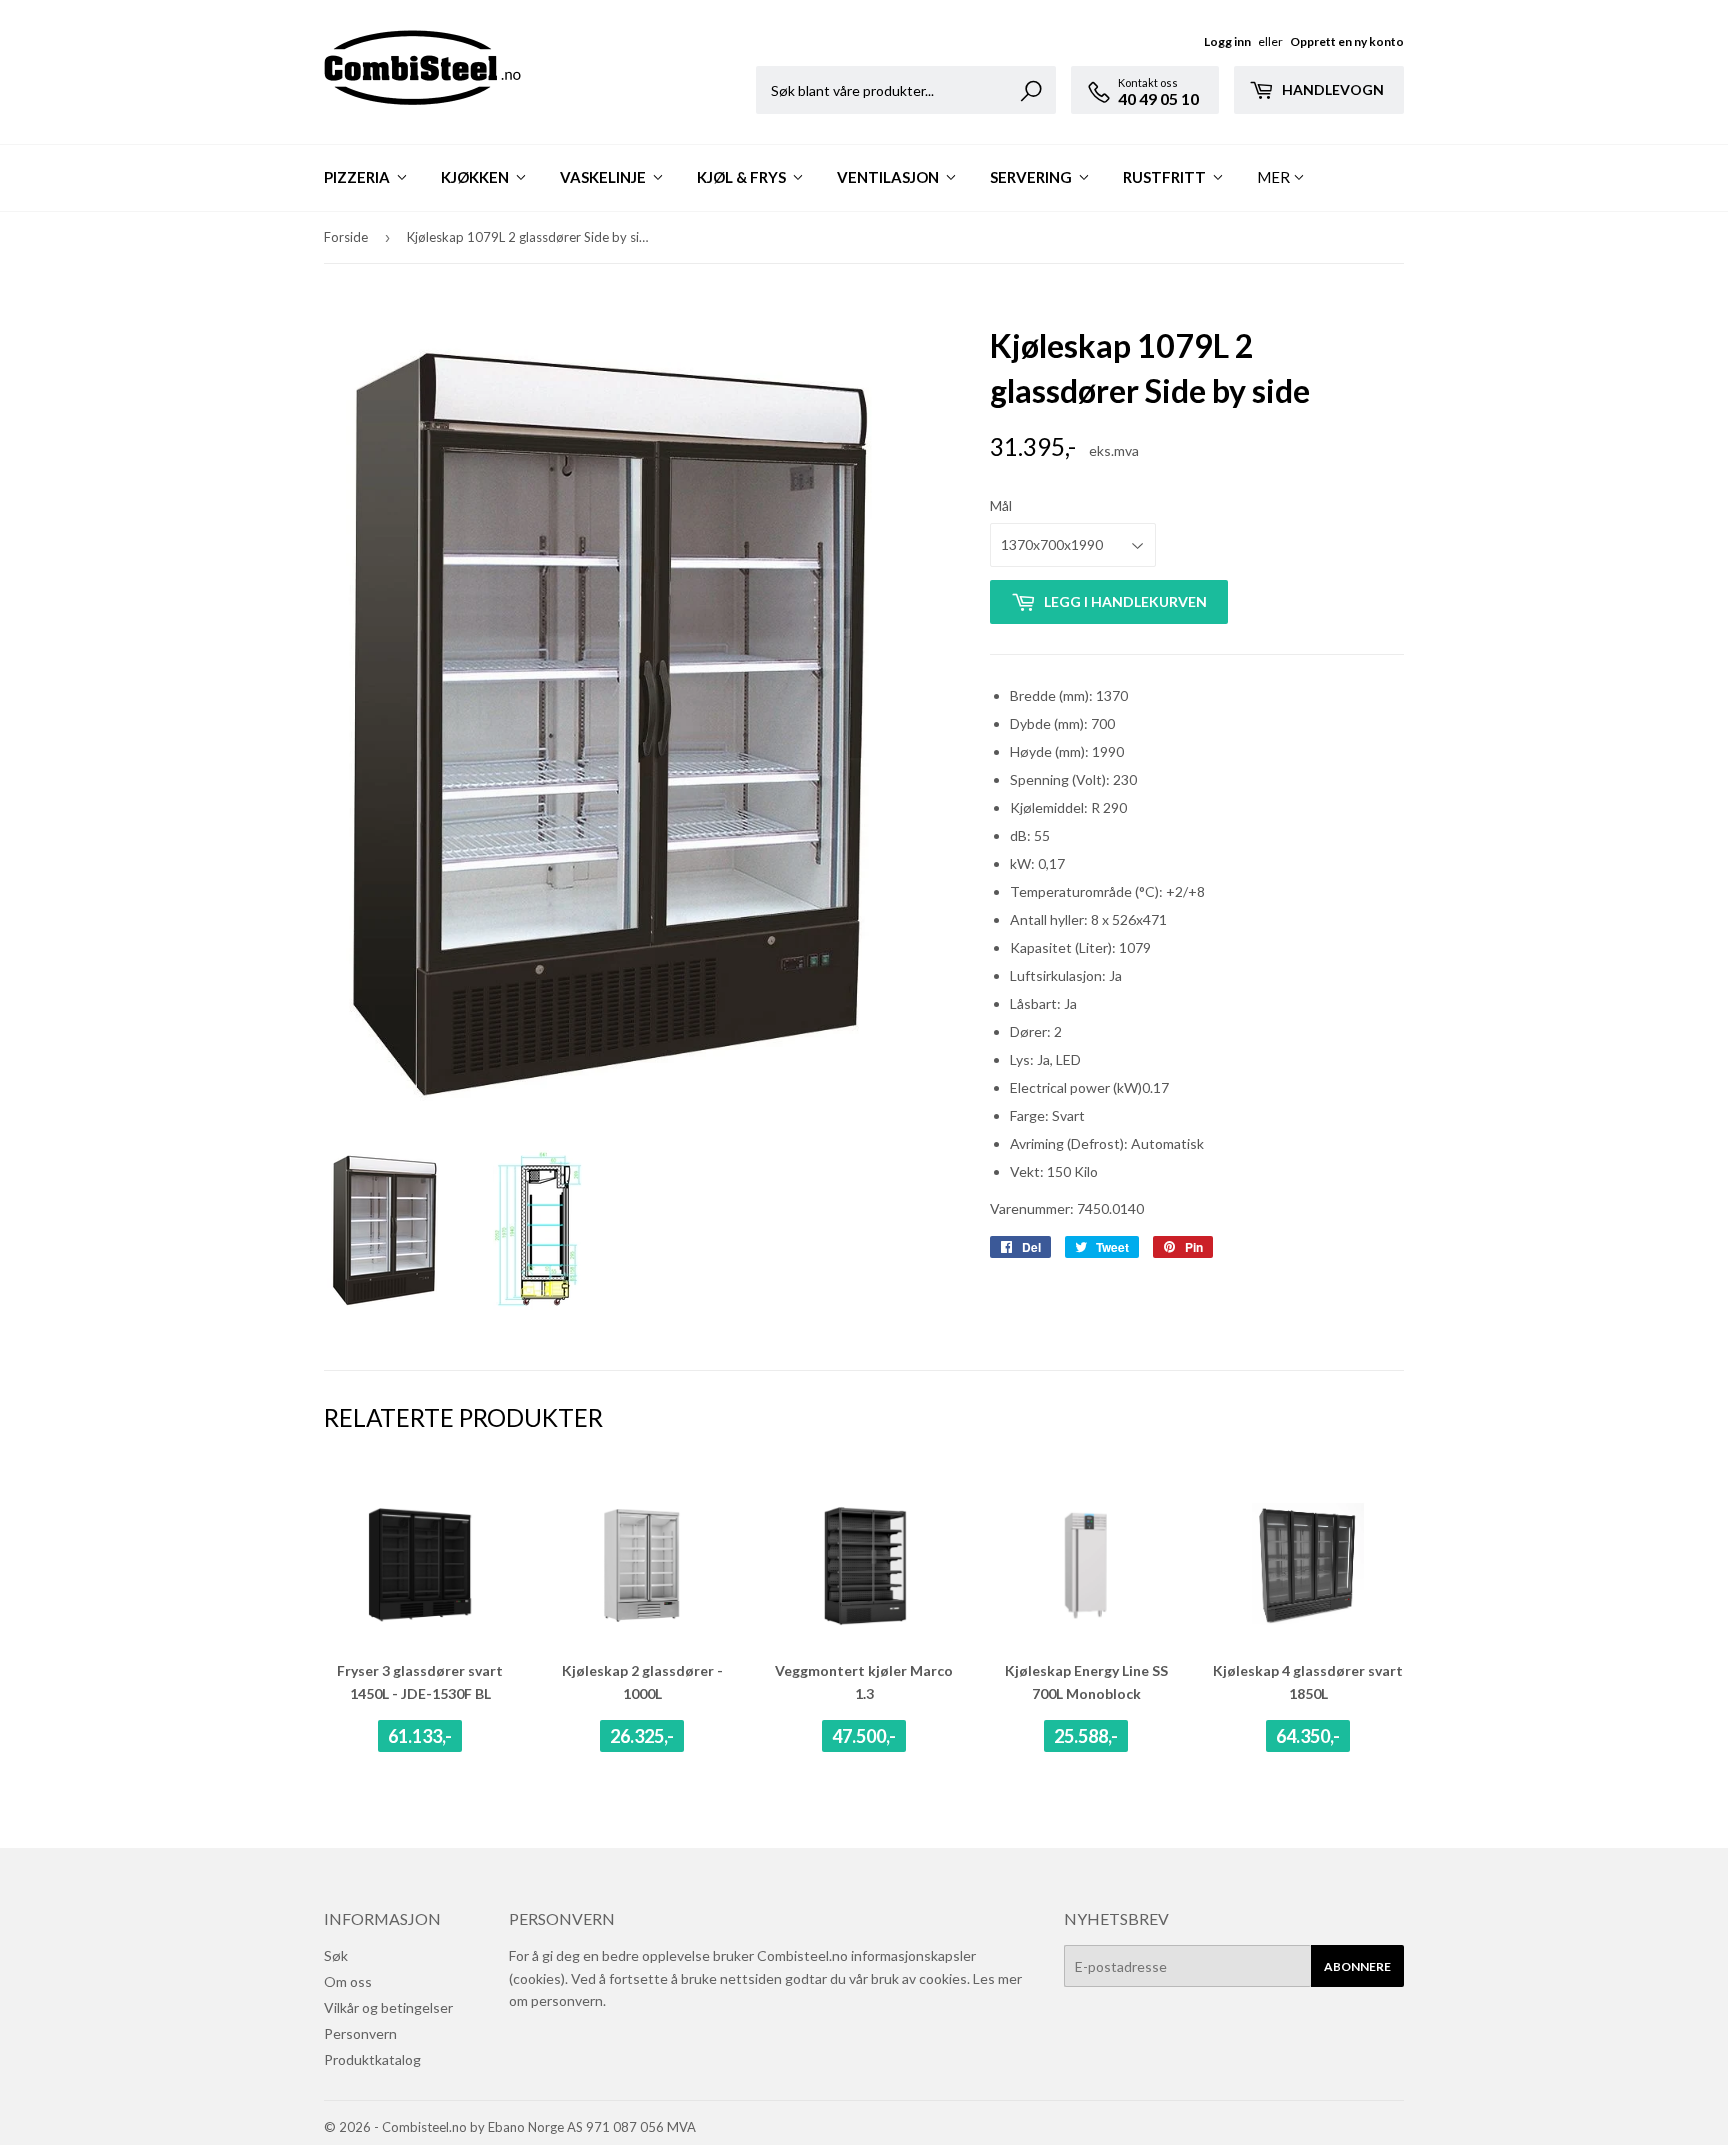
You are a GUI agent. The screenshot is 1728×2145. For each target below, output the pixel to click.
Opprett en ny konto (1347, 41)
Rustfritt (1166, 177)
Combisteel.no (424, 2127)
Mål (1001, 505)
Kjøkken (476, 177)
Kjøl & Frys (743, 177)
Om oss (348, 1981)
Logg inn (1227, 41)
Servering (1032, 177)
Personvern (360, 2033)
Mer (1273, 177)
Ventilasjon (889, 177)
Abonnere (1357, 1966)
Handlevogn (1331, 89)
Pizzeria (358, 177)
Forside (346, 237)
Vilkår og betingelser (388, 2007)
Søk (336, 1955)
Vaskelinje (604, 177)
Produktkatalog (372, 2059)
